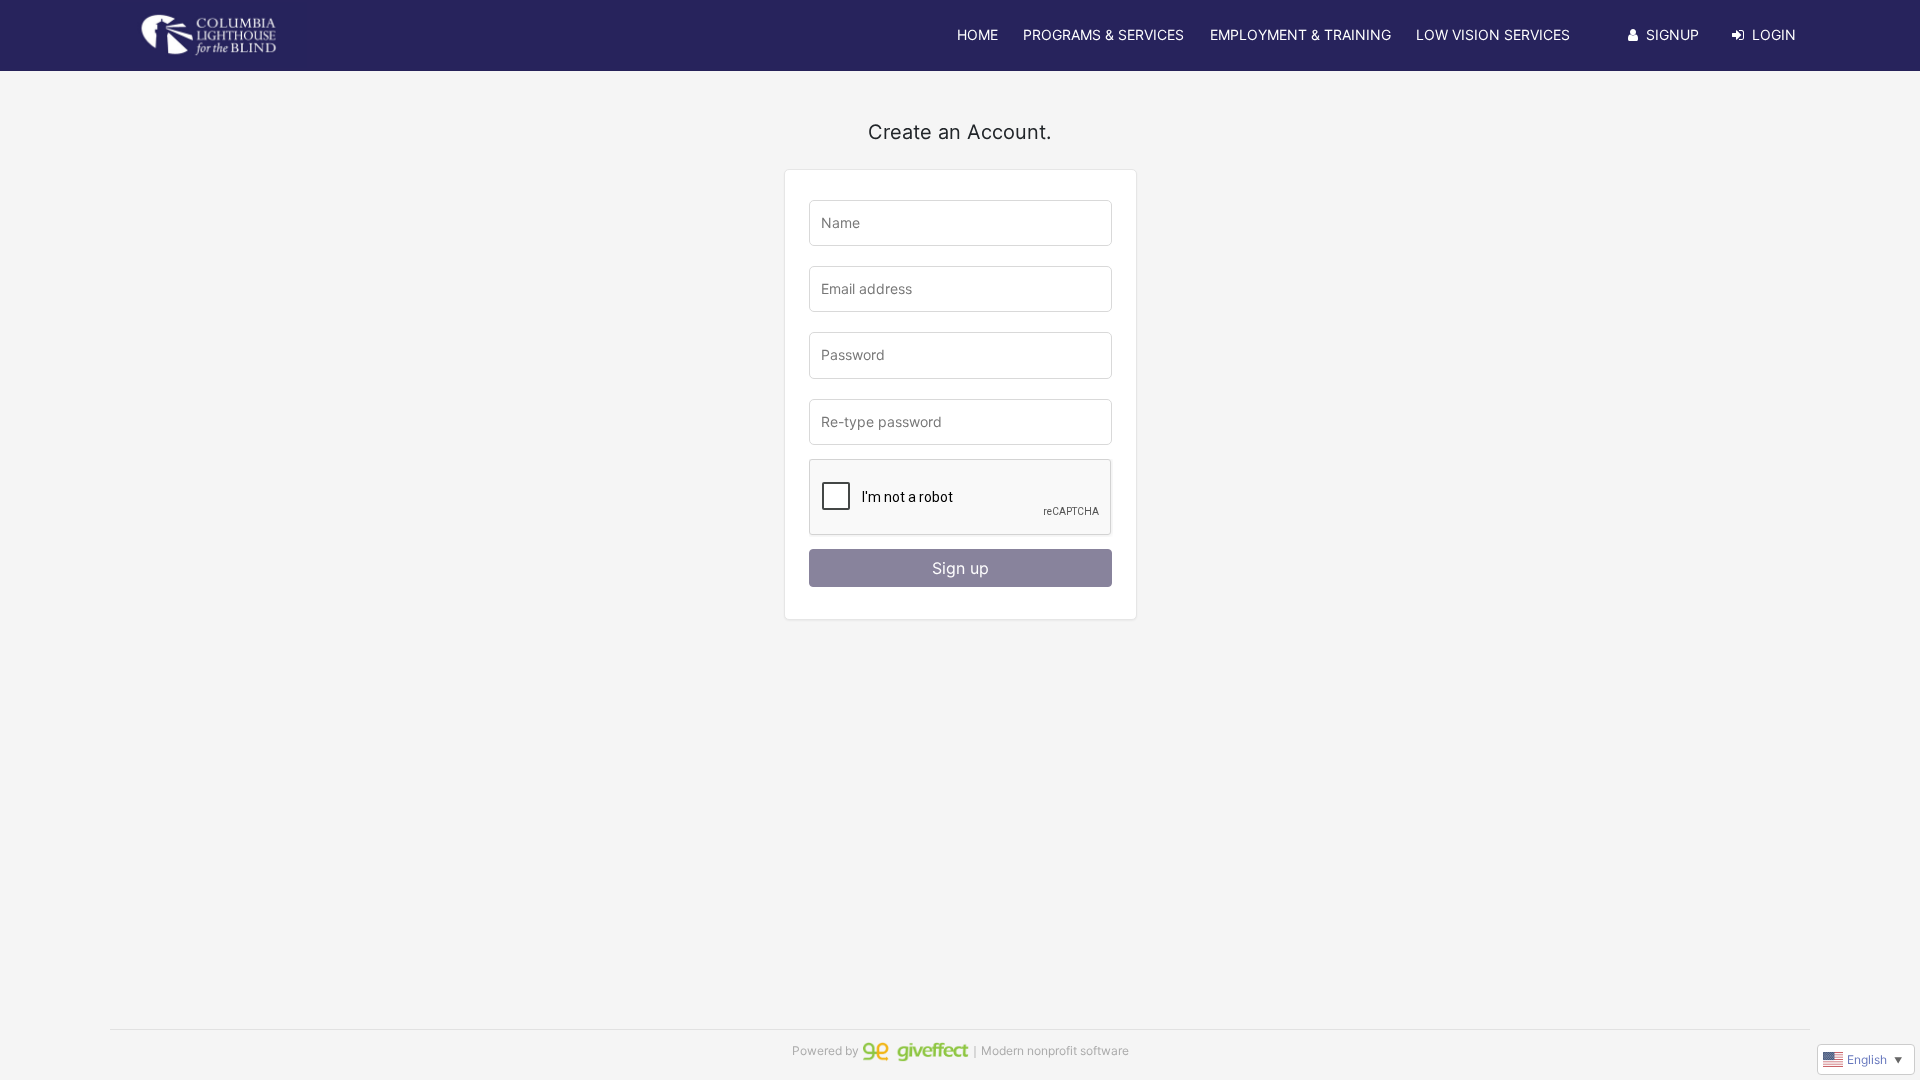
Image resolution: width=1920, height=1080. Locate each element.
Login (1774, 34)
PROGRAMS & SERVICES (1103, 34)
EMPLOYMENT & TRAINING (1300, 34)
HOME (977, 34)
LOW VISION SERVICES (1493, 34)
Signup (1672, 34)
